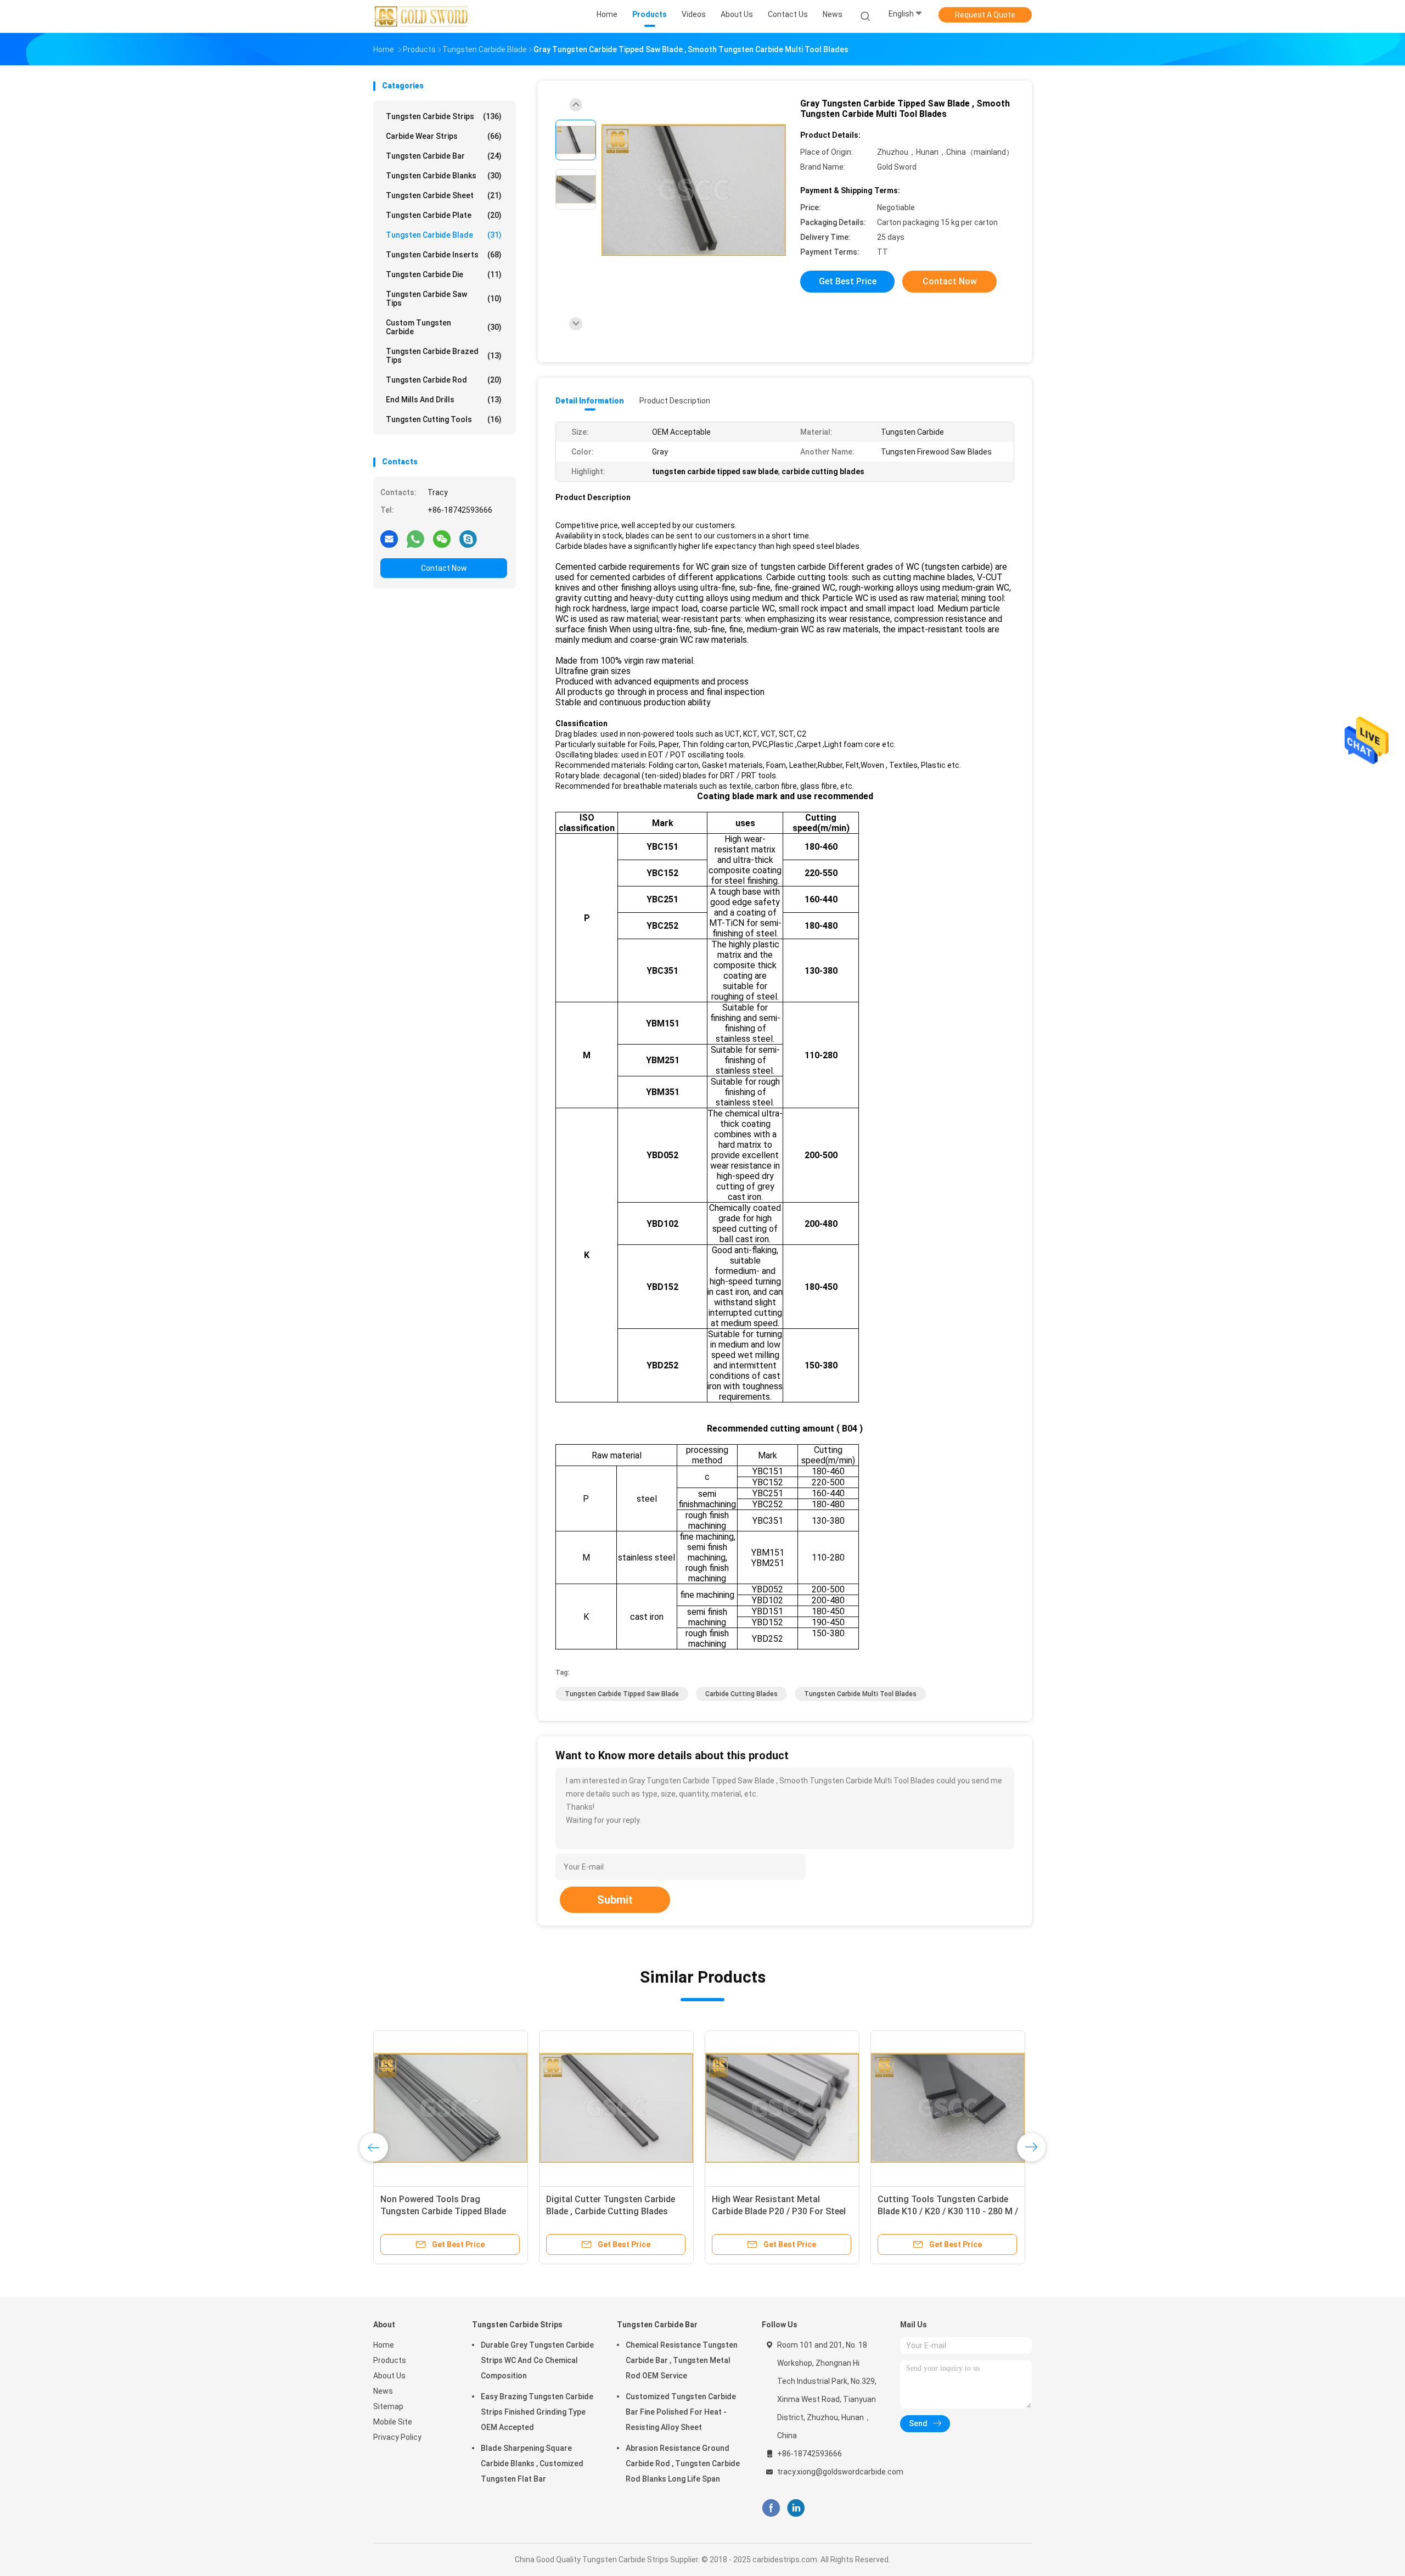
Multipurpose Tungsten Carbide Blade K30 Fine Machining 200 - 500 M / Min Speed (610, 2211)
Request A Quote (985, 15)
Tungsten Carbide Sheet (444, 195)
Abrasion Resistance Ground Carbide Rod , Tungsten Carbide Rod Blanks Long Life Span (683, 2463)
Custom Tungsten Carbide (444, 327)
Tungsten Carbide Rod (444, 380)
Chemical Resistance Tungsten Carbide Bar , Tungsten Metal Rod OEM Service (682, 2360)
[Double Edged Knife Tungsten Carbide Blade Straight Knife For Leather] (948, 2108)
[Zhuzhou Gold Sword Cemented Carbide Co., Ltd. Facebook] (771, 2508)
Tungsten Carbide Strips (444, 116)
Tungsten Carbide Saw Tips (444, 299)
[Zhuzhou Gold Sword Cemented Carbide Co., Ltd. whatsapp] (415, 538)
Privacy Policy (397, 2437)
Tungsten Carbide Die (444, 274)
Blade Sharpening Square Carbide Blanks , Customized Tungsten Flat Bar (532, 2463)
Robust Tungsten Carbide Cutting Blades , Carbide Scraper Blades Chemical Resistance (780, 2211)
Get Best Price (848, 281)
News (383, 2391)
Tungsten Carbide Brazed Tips (444, 356)
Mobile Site (393, 2422)
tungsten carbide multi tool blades (860, 1694)
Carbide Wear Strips (444, 136)
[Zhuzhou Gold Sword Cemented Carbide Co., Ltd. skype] (468, 538)
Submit (615, 1900)
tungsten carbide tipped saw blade (622, 1694)
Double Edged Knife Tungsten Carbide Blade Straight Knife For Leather (943, 2211)
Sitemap (388, 2406)
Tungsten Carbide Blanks (444, 176)
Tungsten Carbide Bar (444, 156)
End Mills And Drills (444, 400)
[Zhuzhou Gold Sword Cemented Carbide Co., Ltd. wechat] (442, 538)
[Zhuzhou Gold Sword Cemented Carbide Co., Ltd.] (421, 16)
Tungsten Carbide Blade (444, 235)
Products (390, 2360)
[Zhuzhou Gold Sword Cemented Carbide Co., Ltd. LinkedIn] (796, 2508)
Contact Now (444, 568)
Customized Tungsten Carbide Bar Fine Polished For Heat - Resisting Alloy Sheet (681, 2412)
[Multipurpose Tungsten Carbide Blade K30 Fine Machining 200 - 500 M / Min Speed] (616, 2108)
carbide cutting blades (741, 1694)
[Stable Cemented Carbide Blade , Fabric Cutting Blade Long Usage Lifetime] (451, 2108)
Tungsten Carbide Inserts (444, 255)
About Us (389, 2376)
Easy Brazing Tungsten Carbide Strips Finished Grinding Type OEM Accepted (537, 2412)
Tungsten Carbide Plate (444, 215)
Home (384, 2345)
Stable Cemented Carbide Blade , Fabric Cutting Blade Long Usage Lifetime (447, 2211)
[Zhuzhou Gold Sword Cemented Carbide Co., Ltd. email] (389, 538)
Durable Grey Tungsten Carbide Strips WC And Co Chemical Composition (537, 2360)
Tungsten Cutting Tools (444, 419)
